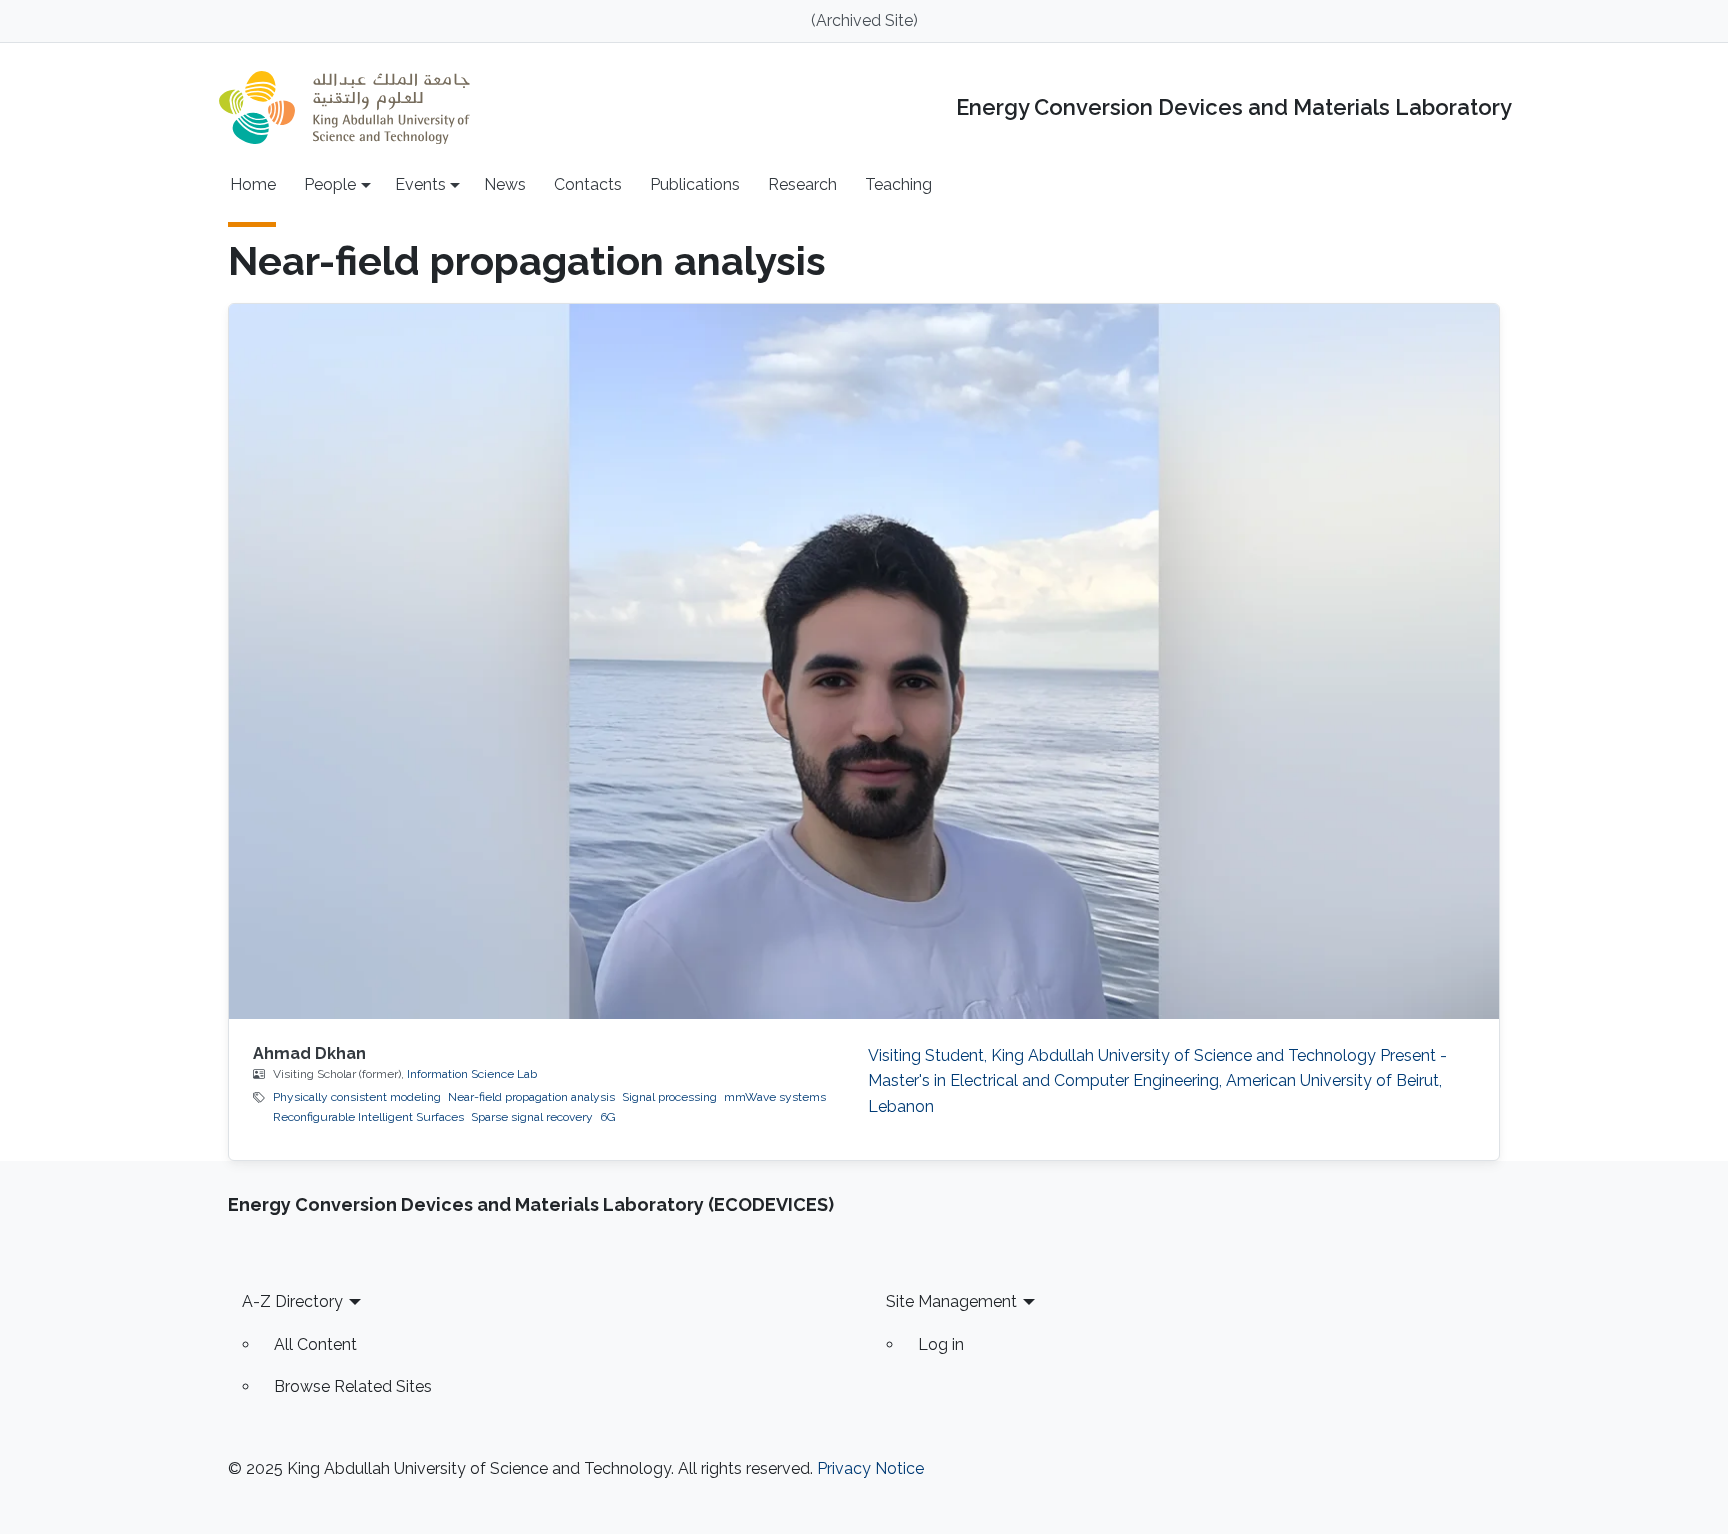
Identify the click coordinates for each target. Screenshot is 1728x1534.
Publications (695, 184)
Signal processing (669, 1097)
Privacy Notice (870, 1468)
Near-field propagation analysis (531, 1097)
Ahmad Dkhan (309, 1053)
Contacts (588, 184)
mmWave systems (775, 1097)
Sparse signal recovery (532, 1117)
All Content (315, 1344)
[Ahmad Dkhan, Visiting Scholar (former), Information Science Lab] (864, 661)
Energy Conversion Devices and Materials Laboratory (1234, 107)
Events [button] (420, 184)
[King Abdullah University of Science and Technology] (344, 107)
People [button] (330, 184)
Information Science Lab (472, 1074)
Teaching (898, 184)
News (505, 184)
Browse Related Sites (353, 1386)
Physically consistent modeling (357, 1097)
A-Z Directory (292, 1301)
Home (253, 184)
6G (608, 1117)
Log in (941, 1344)
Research (802, 184)
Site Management (951, 1301)
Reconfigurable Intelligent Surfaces (368, 1117)
